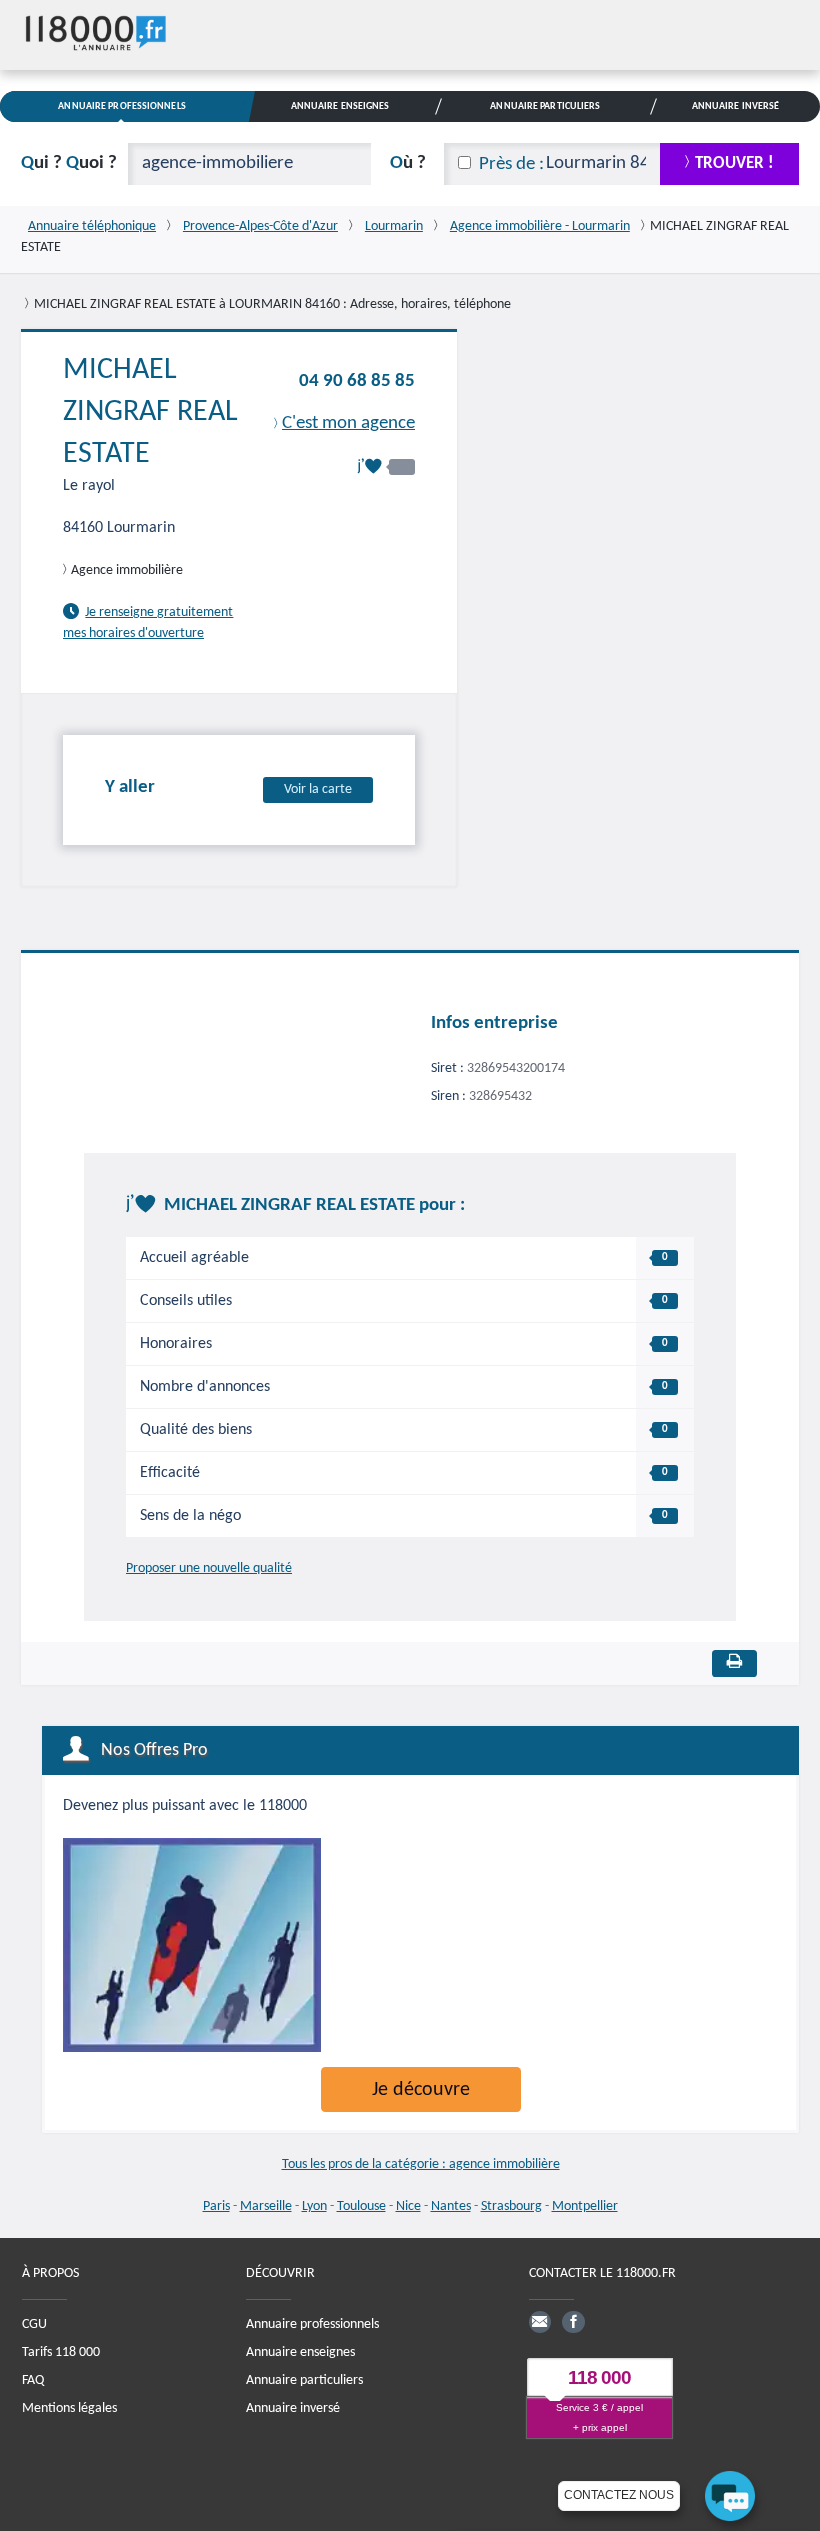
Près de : (511, 164)
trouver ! (734, 163)
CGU (34, 2324)
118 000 (599, 2377)
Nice (408, 2206)
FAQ (33, 2380)
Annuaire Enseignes (340, 106)
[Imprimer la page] (734, 1663)
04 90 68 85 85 (357, 381)
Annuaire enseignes (300, 2352)
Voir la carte (318, 789)
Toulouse (361, 2206)
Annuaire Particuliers (545, 106)
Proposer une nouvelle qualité (209, 1568)
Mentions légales (69, 2408)
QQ (69, 163)
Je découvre (421, 2090)
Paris (216, 2206)
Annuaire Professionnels (121, 106)
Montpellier (585, 2206)
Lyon (314, 2206)
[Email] (540, 2322)
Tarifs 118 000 (61, 2352)
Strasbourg (511, 2206)
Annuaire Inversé (736, 106)
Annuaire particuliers (304, 2380)
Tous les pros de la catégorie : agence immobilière (421, 2164)
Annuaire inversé (293, 2408)
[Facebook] (573, 2322)
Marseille (266, 2206)
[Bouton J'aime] (386, 466)
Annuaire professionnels (312, 2324)
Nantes (451, 2206)
